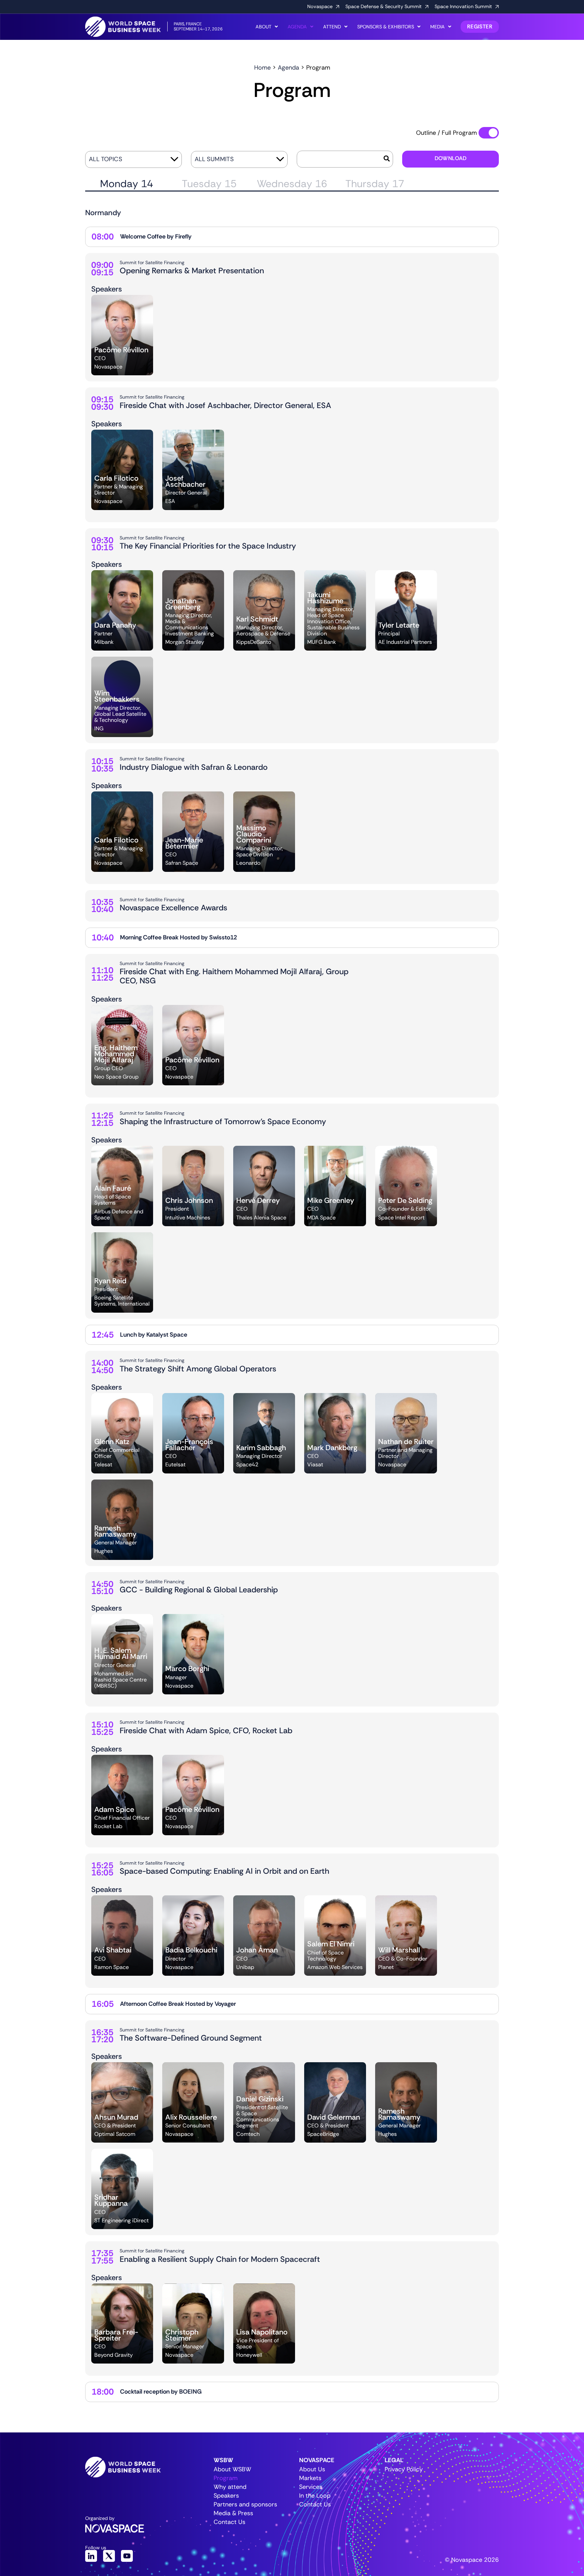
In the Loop (315, 2496)
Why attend (230, 2487)
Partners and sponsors (240, 2504)
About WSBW (232, 2469)
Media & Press (233, 2513)
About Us (312, 2469)
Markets (310, 2478)
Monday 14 (127, 184)
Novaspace (320, 6)
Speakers (226, 2496)
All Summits (214, 159)
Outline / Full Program (446, 133)
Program (226, 2478)
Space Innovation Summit (463, 6)
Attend (332, 27)
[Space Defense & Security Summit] (427, 7)
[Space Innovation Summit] (497, 7)
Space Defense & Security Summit (384, 6)
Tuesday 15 (209, 184)
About (263, 27)
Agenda (297, 27)
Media (437, 27)
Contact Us (229, 2522)
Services (311, 2487)
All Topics (105, 159)
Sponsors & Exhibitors (386, 27)
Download (451, 158)
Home (262, 68)
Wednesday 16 (292, 184)
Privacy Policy (404, 2469)
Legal (394, 2460)
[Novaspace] (338, 7)
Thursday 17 (375, 184)
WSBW (223, 2460)
